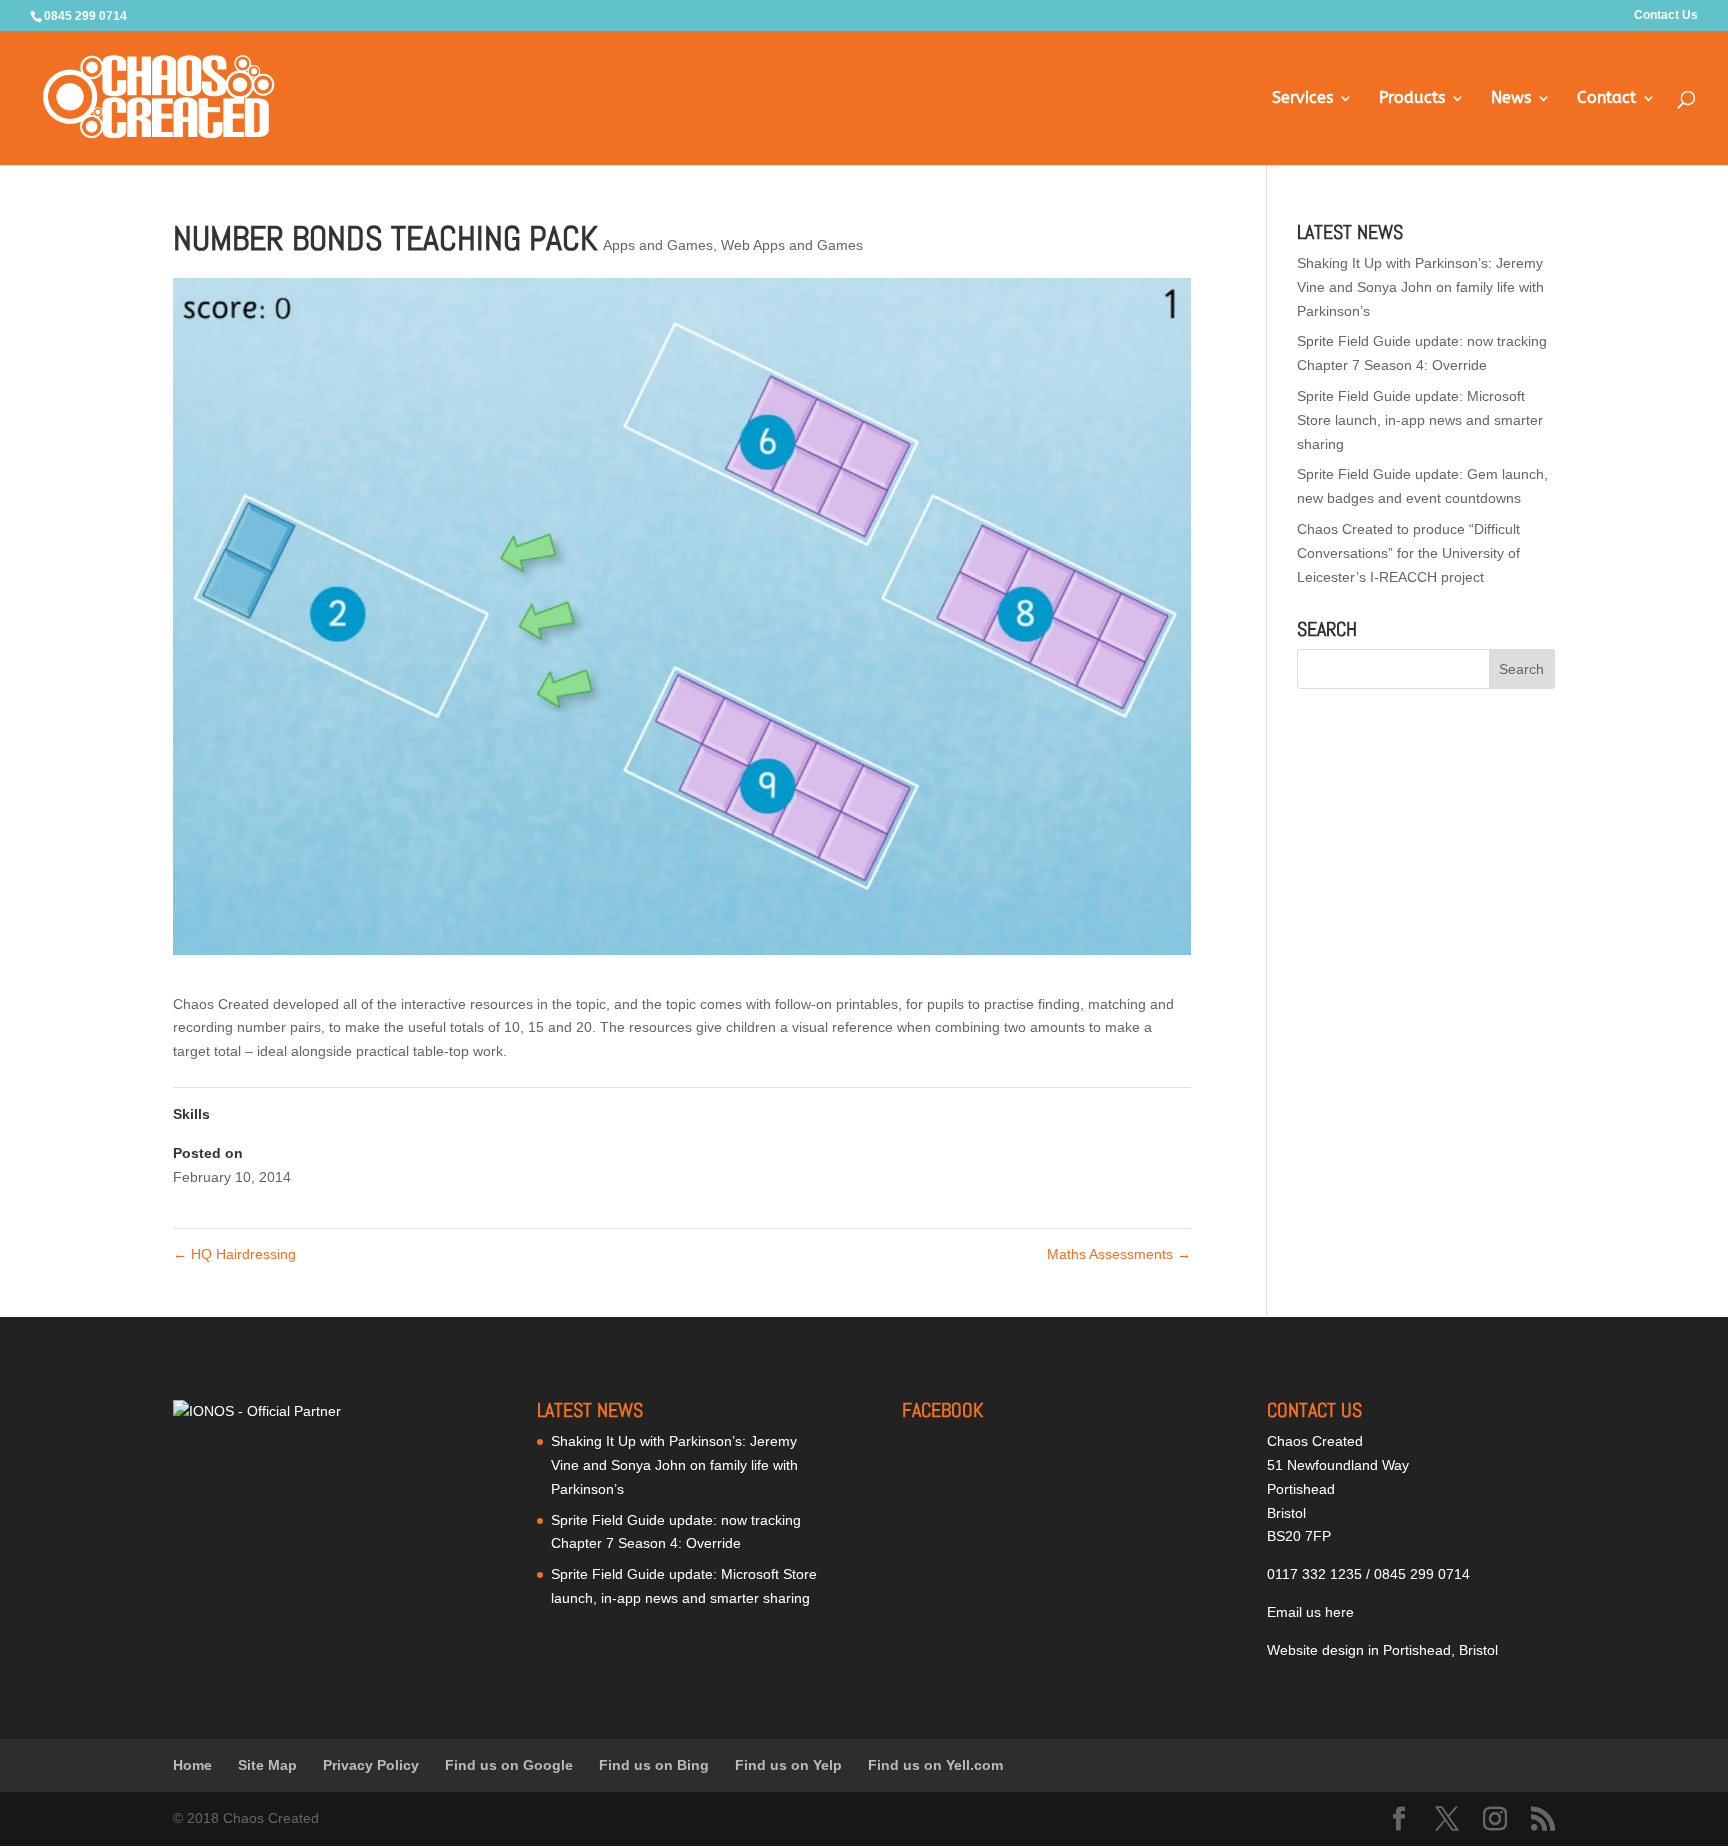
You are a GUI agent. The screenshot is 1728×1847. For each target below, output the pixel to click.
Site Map (267, 1765)
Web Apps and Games (792, 245)
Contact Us (1666, 15)
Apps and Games (658, 245)
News (1511, 99)
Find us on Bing (654, 1765)
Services (1302, 99)
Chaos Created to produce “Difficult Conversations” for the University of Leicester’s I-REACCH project (1408, 553)
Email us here (1310, 1612)
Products (1412, 99)
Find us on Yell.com (935, 1765)
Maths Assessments (1119, 1254)
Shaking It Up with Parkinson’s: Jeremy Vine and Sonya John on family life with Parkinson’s (1420, 287)
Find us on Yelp (788, 1765)
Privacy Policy (371, 1765)
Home (192, 1765)
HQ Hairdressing (234, 1254)
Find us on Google (509, 1765)
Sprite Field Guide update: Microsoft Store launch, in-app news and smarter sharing (1420, 420)
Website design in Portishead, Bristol (1382, 1650)
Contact (1606, 99)
